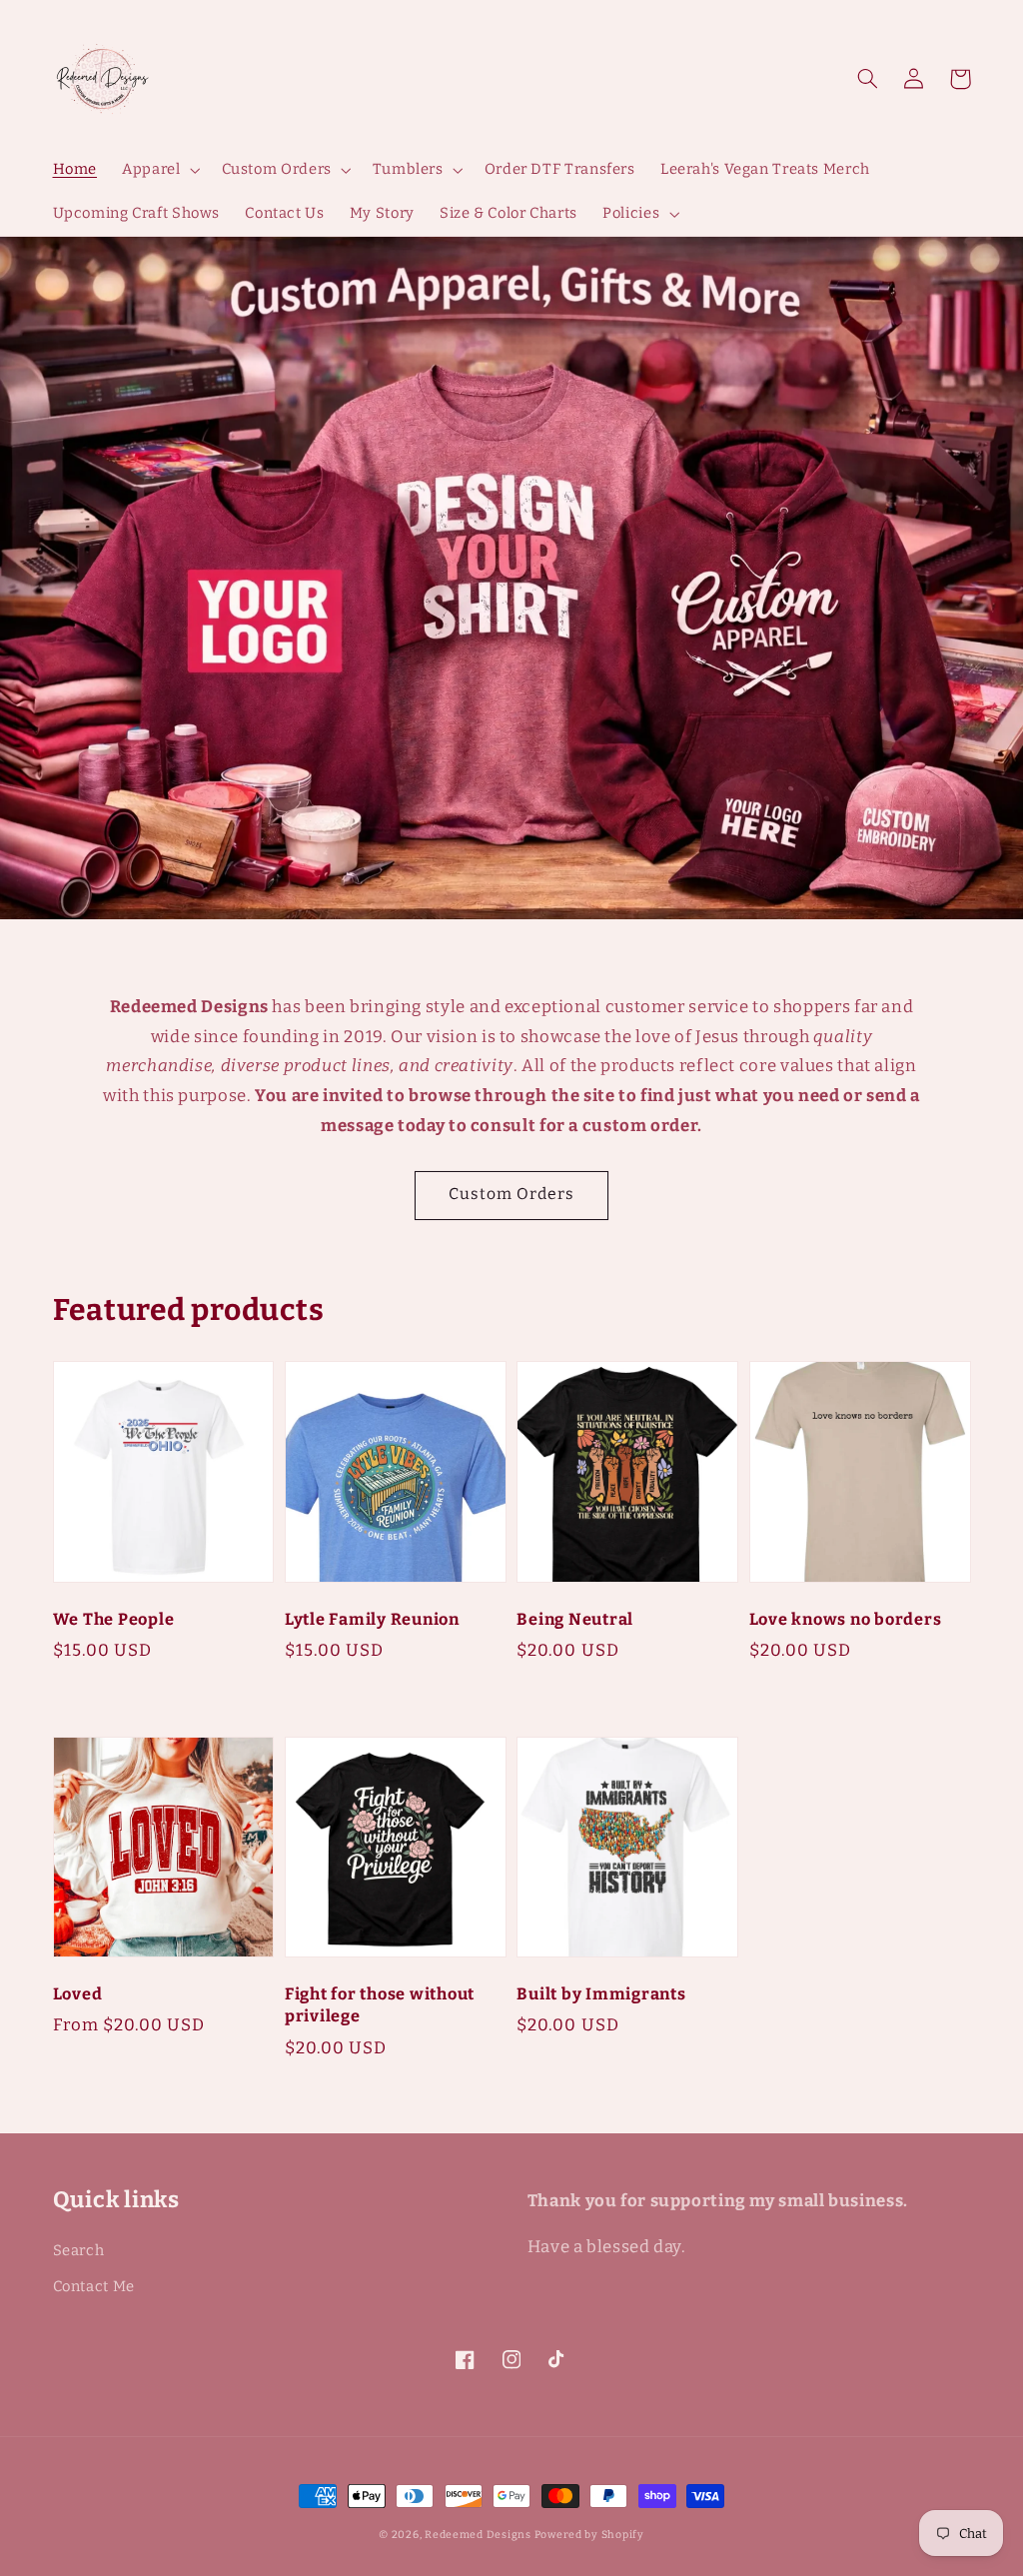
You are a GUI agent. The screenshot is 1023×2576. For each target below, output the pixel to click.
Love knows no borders (846, 1619)
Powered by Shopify (589, 2535)
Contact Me (94, 2286)
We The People (114, 1619)
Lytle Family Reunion (372, 1619)
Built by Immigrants (601, 1994)
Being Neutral (575, 1619)
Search (79, 2250)
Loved (78, 1994)
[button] (868, 79)
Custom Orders (512, 1194)
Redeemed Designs (480, 2535)
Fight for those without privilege (380, 2005)
